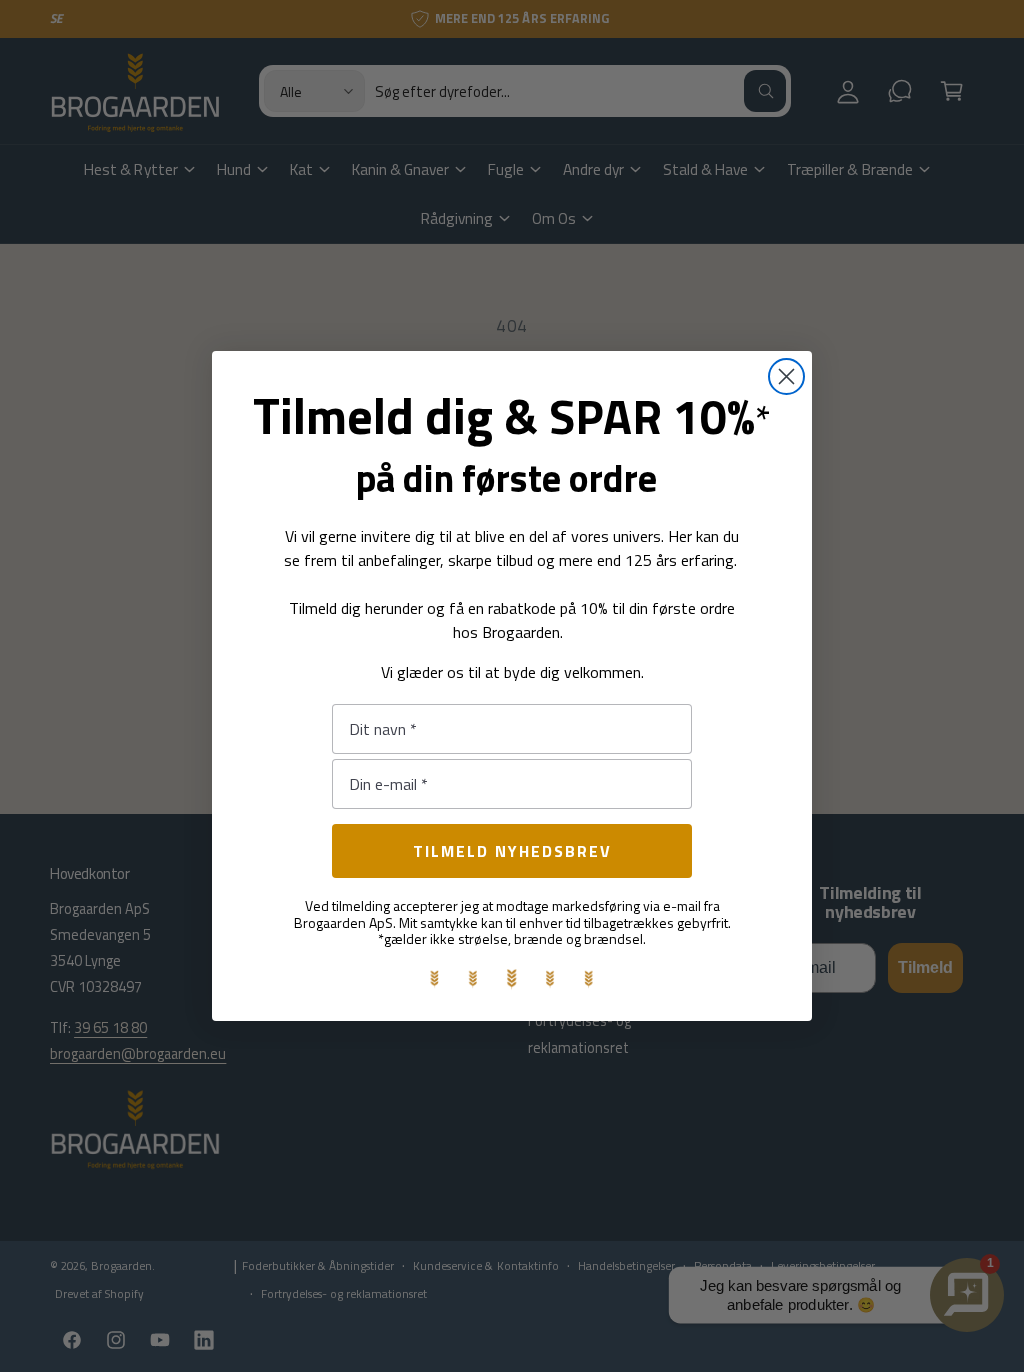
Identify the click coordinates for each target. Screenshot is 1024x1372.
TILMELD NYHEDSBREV (512, 851)
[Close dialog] (786, 376)
